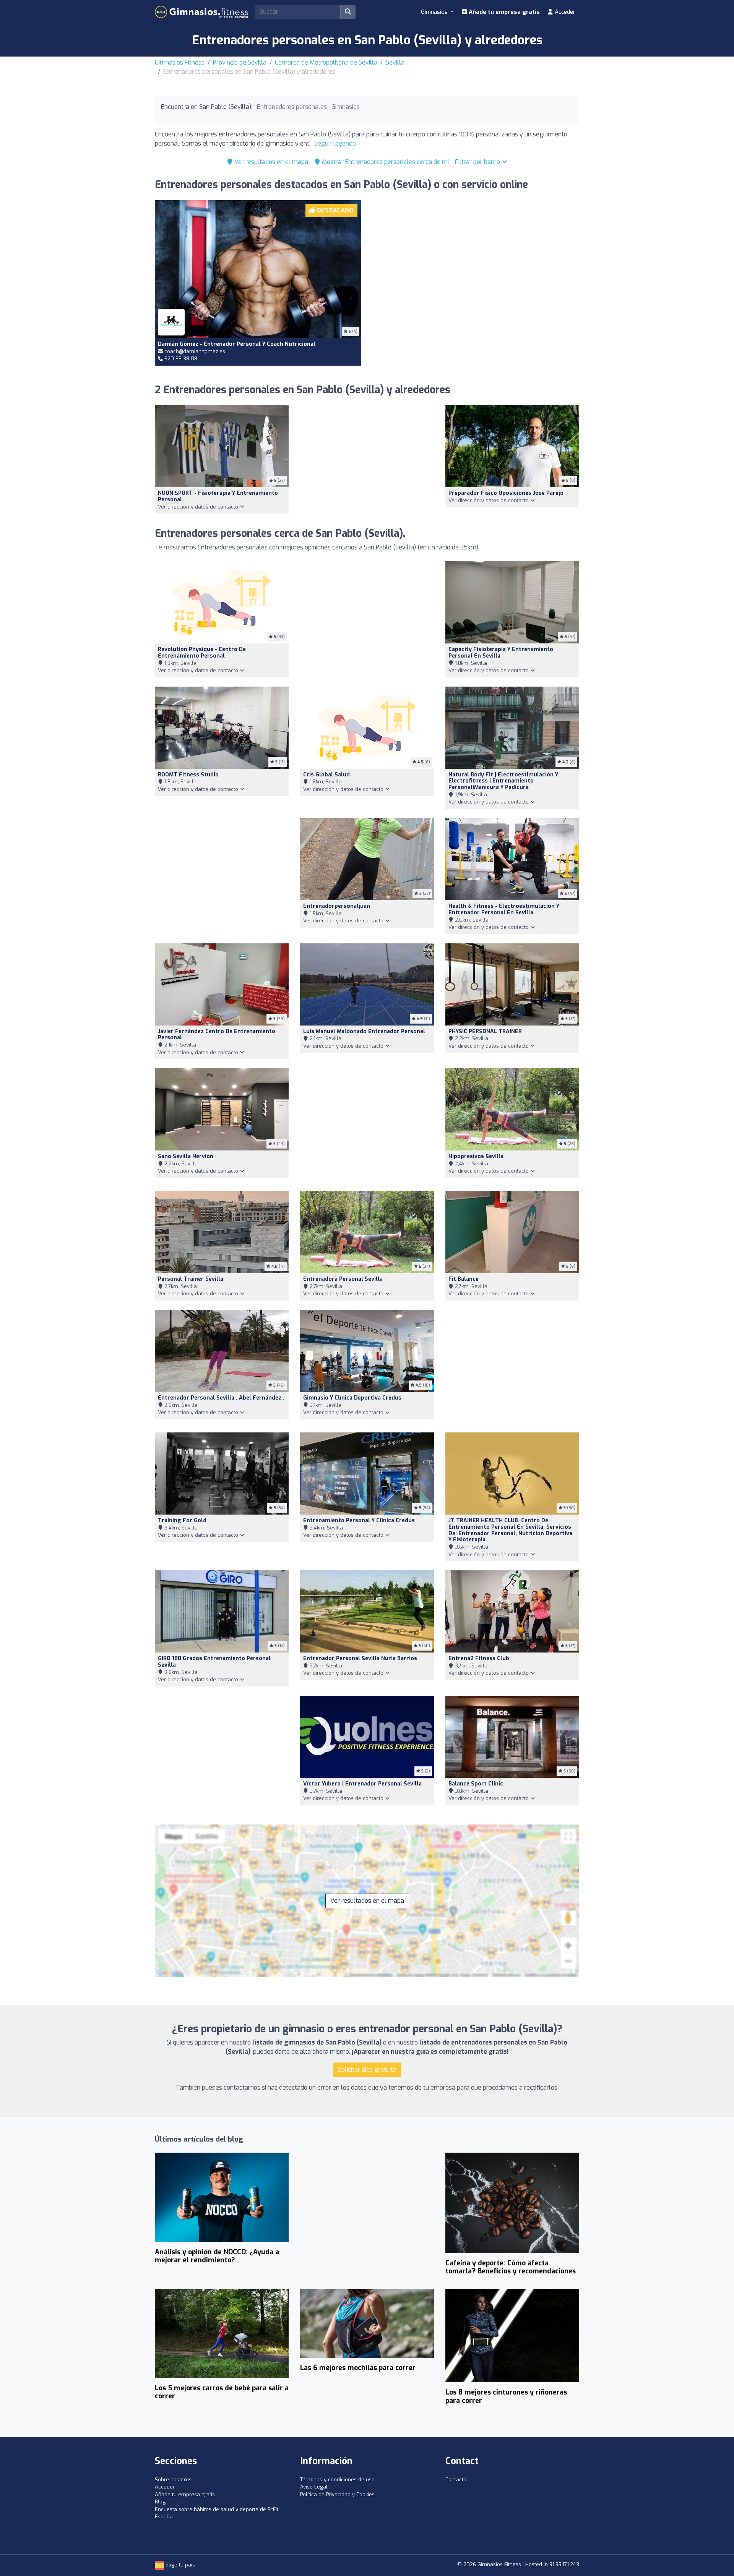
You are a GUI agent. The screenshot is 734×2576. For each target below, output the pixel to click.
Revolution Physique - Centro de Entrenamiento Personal (202, 653)
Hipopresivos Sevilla (476, 1156)
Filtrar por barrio (478, 162)
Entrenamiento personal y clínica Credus (359, 1520)
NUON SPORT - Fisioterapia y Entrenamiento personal (218, 496)
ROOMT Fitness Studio (188, 775)
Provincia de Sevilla (240, 62)
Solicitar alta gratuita (367, 2070)
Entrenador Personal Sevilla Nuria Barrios (360, 1658)
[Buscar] (348, 12)
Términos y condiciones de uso (337, 2480)
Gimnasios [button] (435, 12)
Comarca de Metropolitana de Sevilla (326, 62)
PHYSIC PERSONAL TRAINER (485, 1031)
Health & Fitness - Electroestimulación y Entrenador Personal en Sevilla (504, 909)
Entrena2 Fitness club (479, 1658)
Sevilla (395, 62)
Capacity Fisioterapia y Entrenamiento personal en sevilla (501, 653)
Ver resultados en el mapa (270, 162)
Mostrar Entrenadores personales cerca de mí (385, 162)
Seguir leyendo (335, 143)
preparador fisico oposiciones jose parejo (506, 493)
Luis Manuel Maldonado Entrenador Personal (364, 1031)
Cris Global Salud (326, 775)
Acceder (564, 12)
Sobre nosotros (173, 2480)
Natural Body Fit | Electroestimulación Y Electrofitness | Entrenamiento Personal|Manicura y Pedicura (503, 781)
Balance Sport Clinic (476, 1784)
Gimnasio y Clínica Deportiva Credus (352, 1398)
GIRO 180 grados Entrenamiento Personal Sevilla (214, 1662)
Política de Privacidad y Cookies (337, 2494)
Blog (160, 2502)
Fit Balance (464, 1279)
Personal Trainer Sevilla (191, 1279)
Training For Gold (182, 1520)
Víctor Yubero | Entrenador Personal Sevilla (362, 1784)
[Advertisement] (476, 273)
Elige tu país (179, 2565)
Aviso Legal (314, 2487)
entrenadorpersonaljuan (337, 906)
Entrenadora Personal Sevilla (343, 1279)
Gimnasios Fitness (180, 62)
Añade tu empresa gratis (503, 12)
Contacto (456, 2480)
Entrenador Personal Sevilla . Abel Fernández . (221, 1398)
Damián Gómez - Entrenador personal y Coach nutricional (237, 344)
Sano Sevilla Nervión (186, 1156)
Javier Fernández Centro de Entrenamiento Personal (217, 1035)
